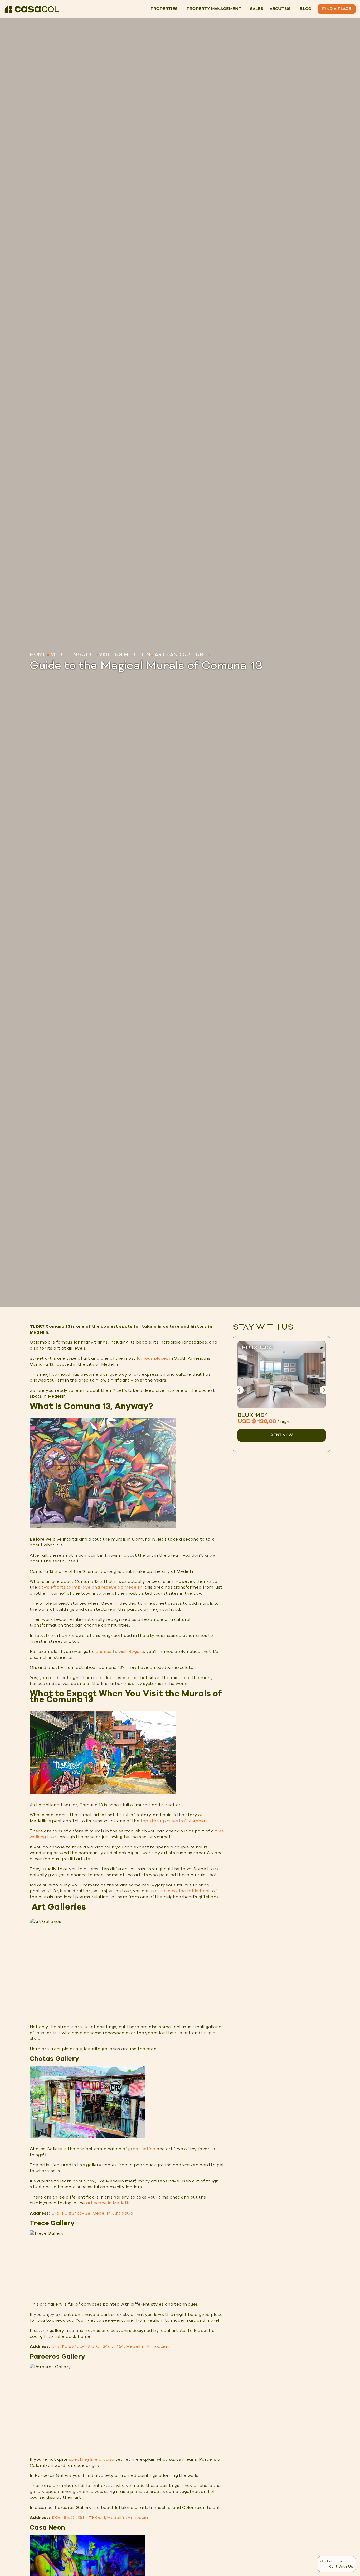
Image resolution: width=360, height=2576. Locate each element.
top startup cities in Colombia (173, 1821)
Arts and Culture (181, 655)
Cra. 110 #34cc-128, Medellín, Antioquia (92, 2213)
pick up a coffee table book (181, 1891)
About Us (280, 9)
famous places (152, 1358)
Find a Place (337, 9)
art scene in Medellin (108, 2203)
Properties (164, 9)
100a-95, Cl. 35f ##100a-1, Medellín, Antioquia (100, 2518)
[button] (239, 1390)
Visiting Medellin (125, 655)
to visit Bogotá (128, 1652)
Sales (257, 9)
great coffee (142, 2149)
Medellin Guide (72, 655)
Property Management (214, 9)
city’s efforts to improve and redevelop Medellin (91, 1587)
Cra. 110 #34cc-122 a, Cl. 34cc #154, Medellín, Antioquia (109, 2346)
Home (38, 655)
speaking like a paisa (92, 2459)
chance (104, 1652)
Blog (305, 9)
